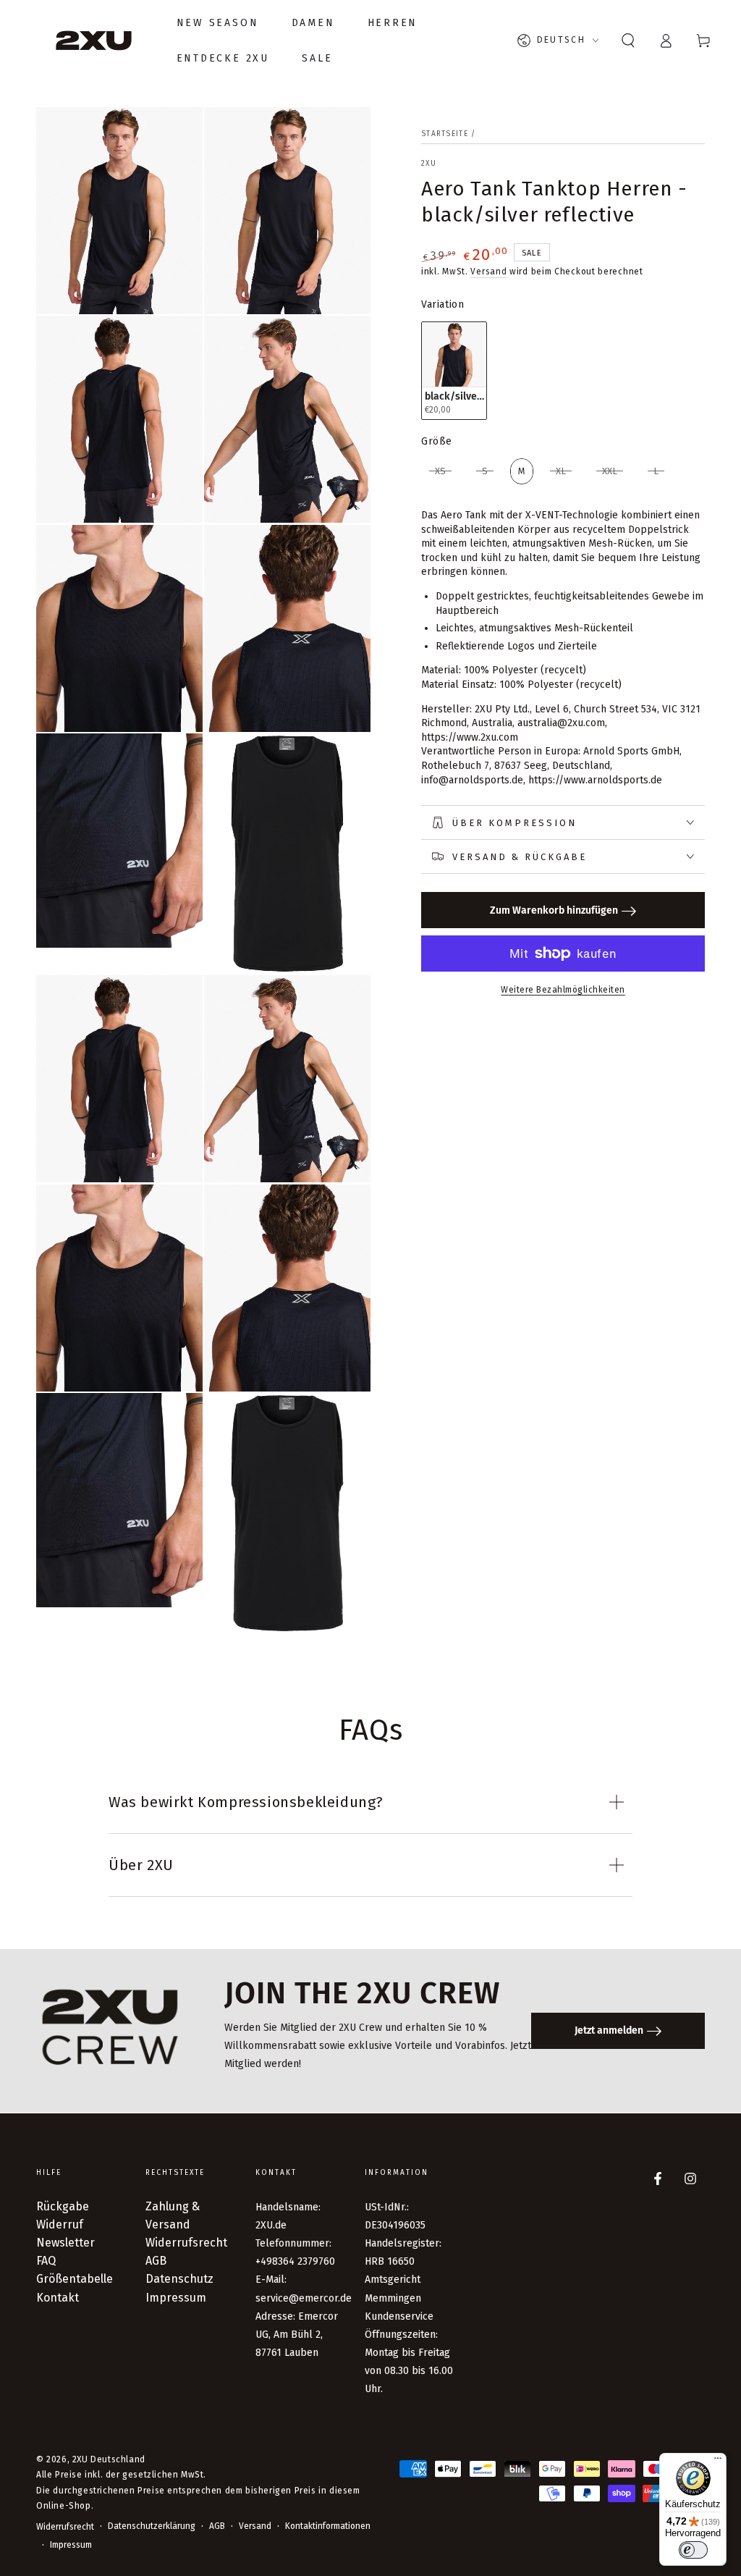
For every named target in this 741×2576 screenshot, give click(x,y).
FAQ (46, 2261)
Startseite (445, 134)
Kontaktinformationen (328, 2526)
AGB (156, 2261)
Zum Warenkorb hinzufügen (554, 910)
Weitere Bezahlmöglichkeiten (563, 990)
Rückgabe (63, 2206)
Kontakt (58, 2298)
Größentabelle (75, 2279)
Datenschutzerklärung (152, 2526)
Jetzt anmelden (609, 2030)
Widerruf (60, 2224)
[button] (628, 41)
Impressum (176, 2298)
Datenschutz (179, 2279)
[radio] (454, 370)
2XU (429, 164)
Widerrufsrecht (186, 2243)
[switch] (693, 2550)
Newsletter (65, 2243)
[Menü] (718, 2462)
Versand (488, 272)
